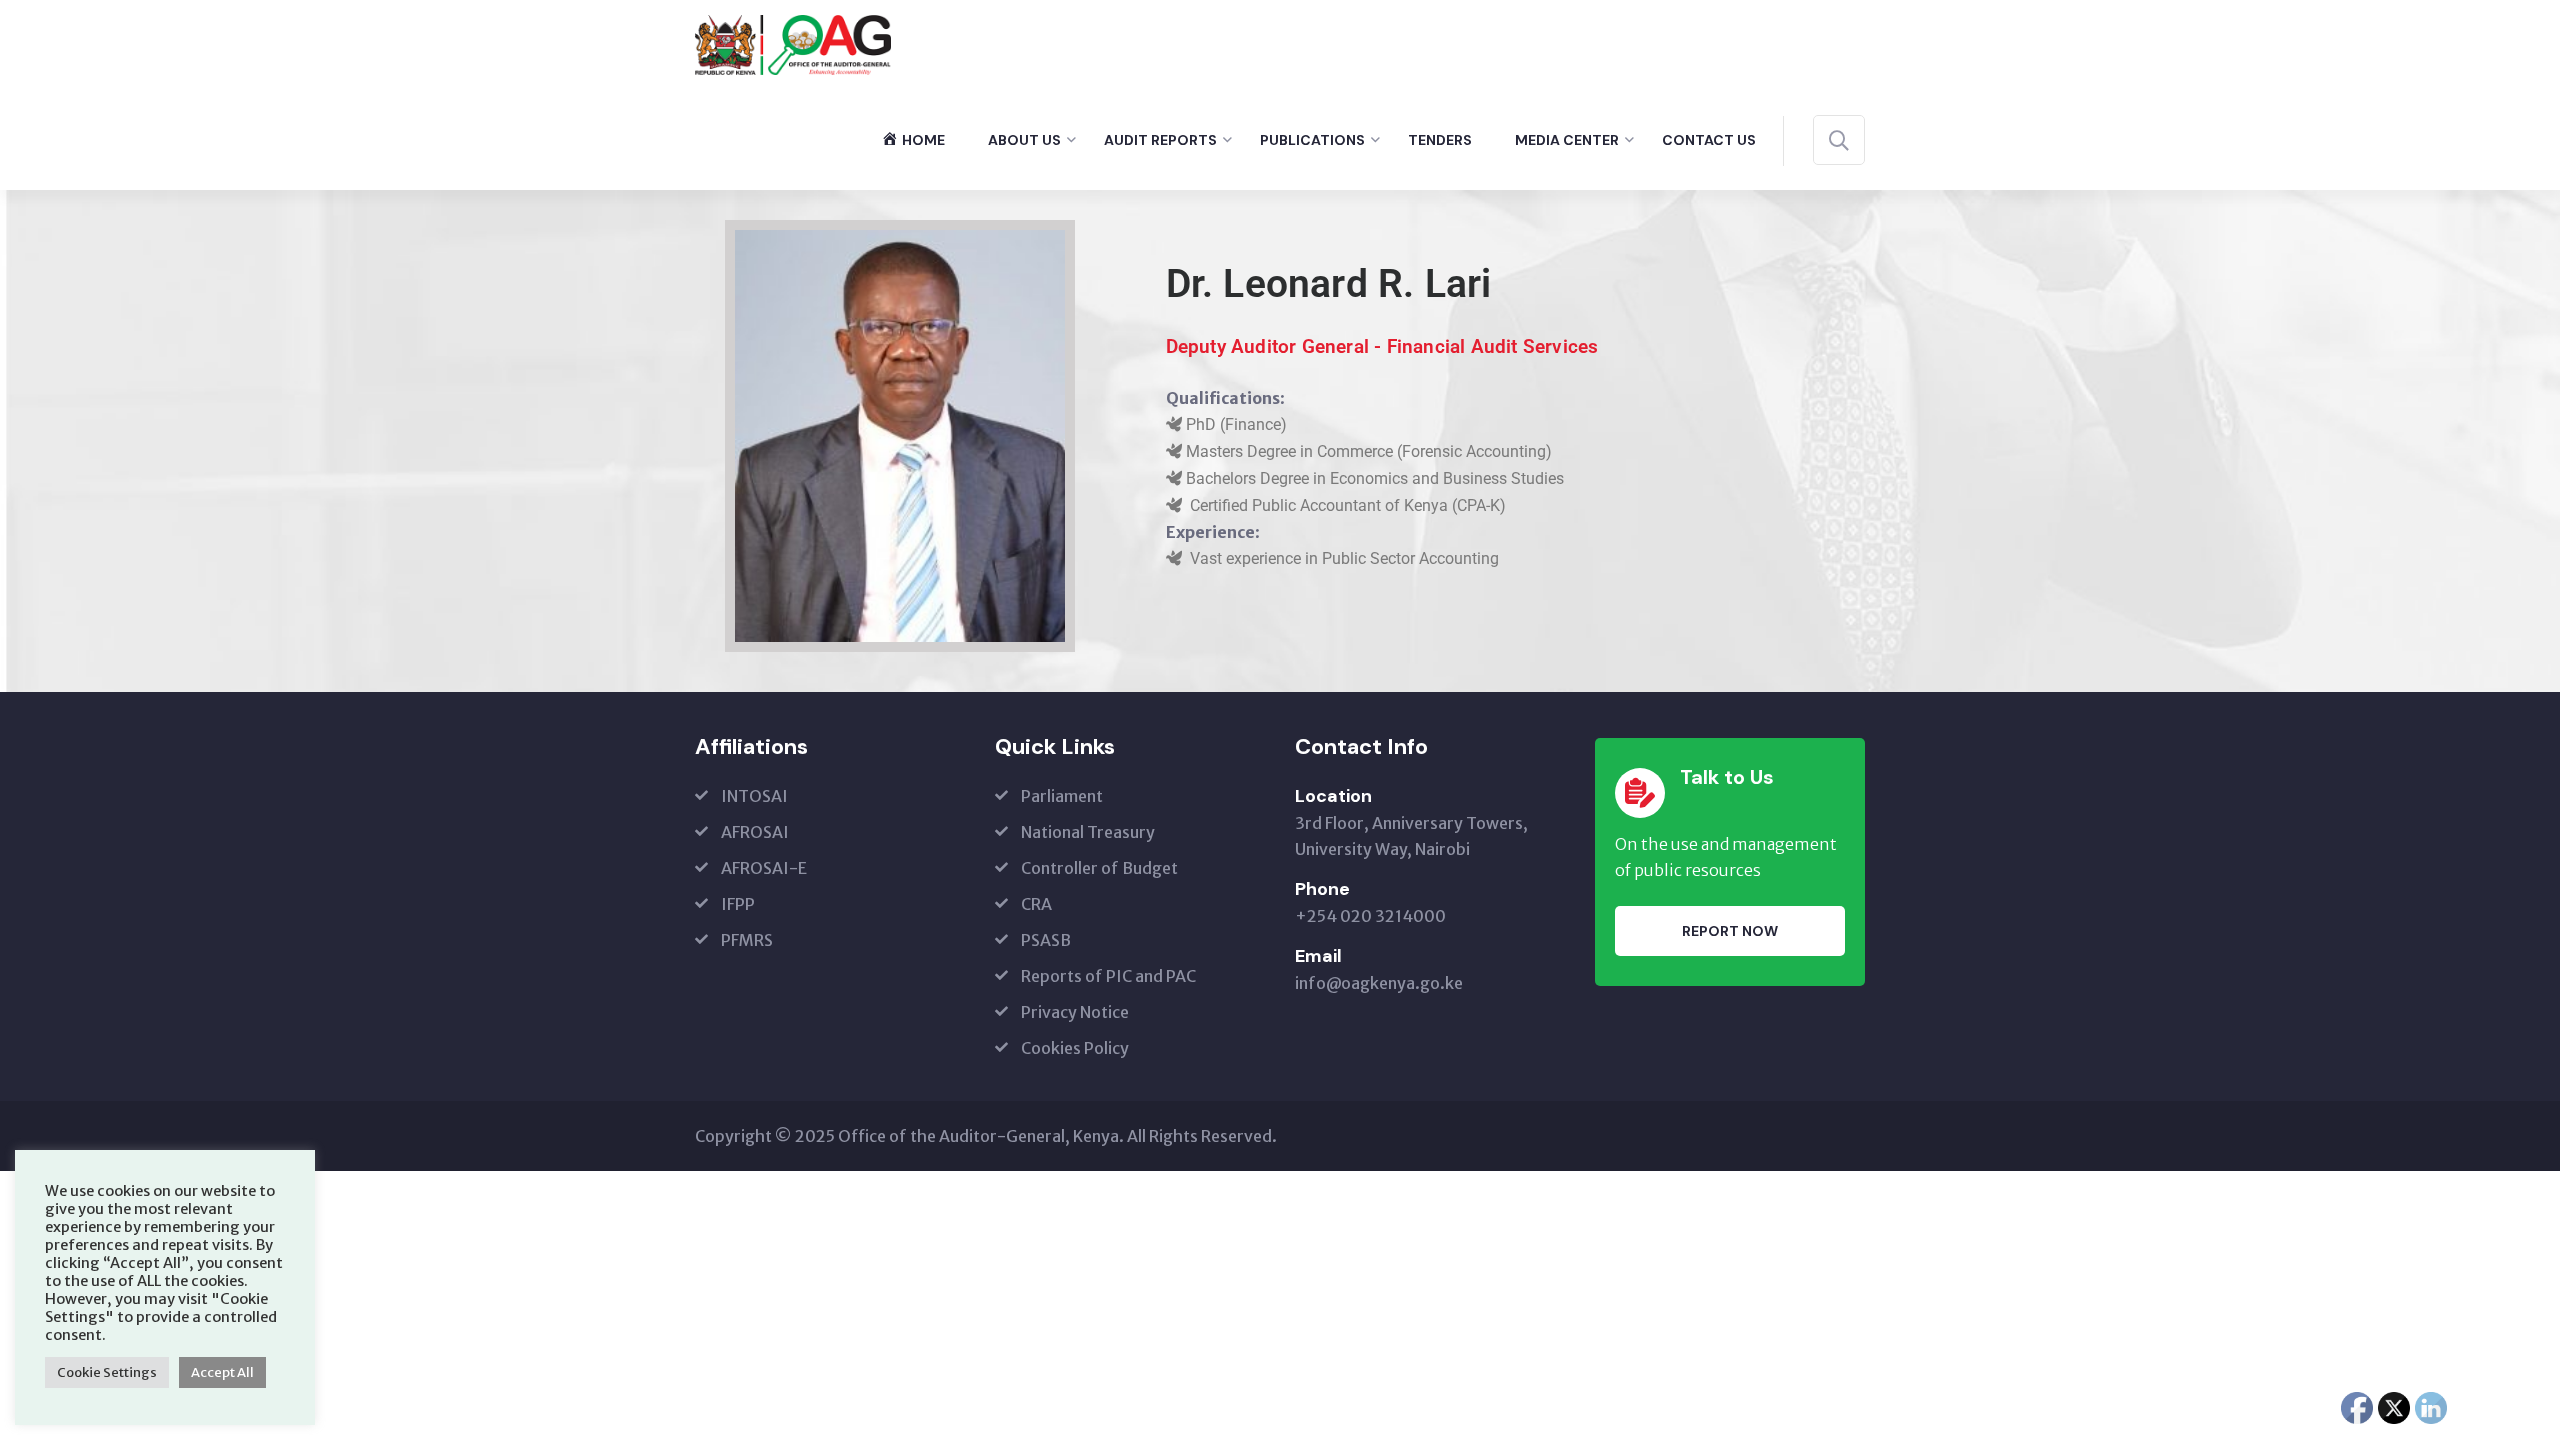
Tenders (1440, 140)
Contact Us (1709, 140)
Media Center (1567, 140)
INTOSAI (754, 796)
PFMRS (747, 940)
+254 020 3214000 (1370, 916)
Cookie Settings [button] (107, 1372)
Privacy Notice (1075, 1012)
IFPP (738, 904)
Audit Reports (1160, 140)
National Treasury (1088, 832)
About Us (1024, 140)
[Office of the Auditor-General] (793, 43)
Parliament (1062, 796)
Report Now (1730, 931)
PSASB (1046, 940)
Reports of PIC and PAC (1108, 976)
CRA (1036, 904)
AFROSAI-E (764, 868)
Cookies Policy (1075, 1048)
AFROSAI (755, 832)
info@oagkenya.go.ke (1379, 983)
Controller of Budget (1099, 868)
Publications (1312, 140)
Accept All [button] (222, 1372)
